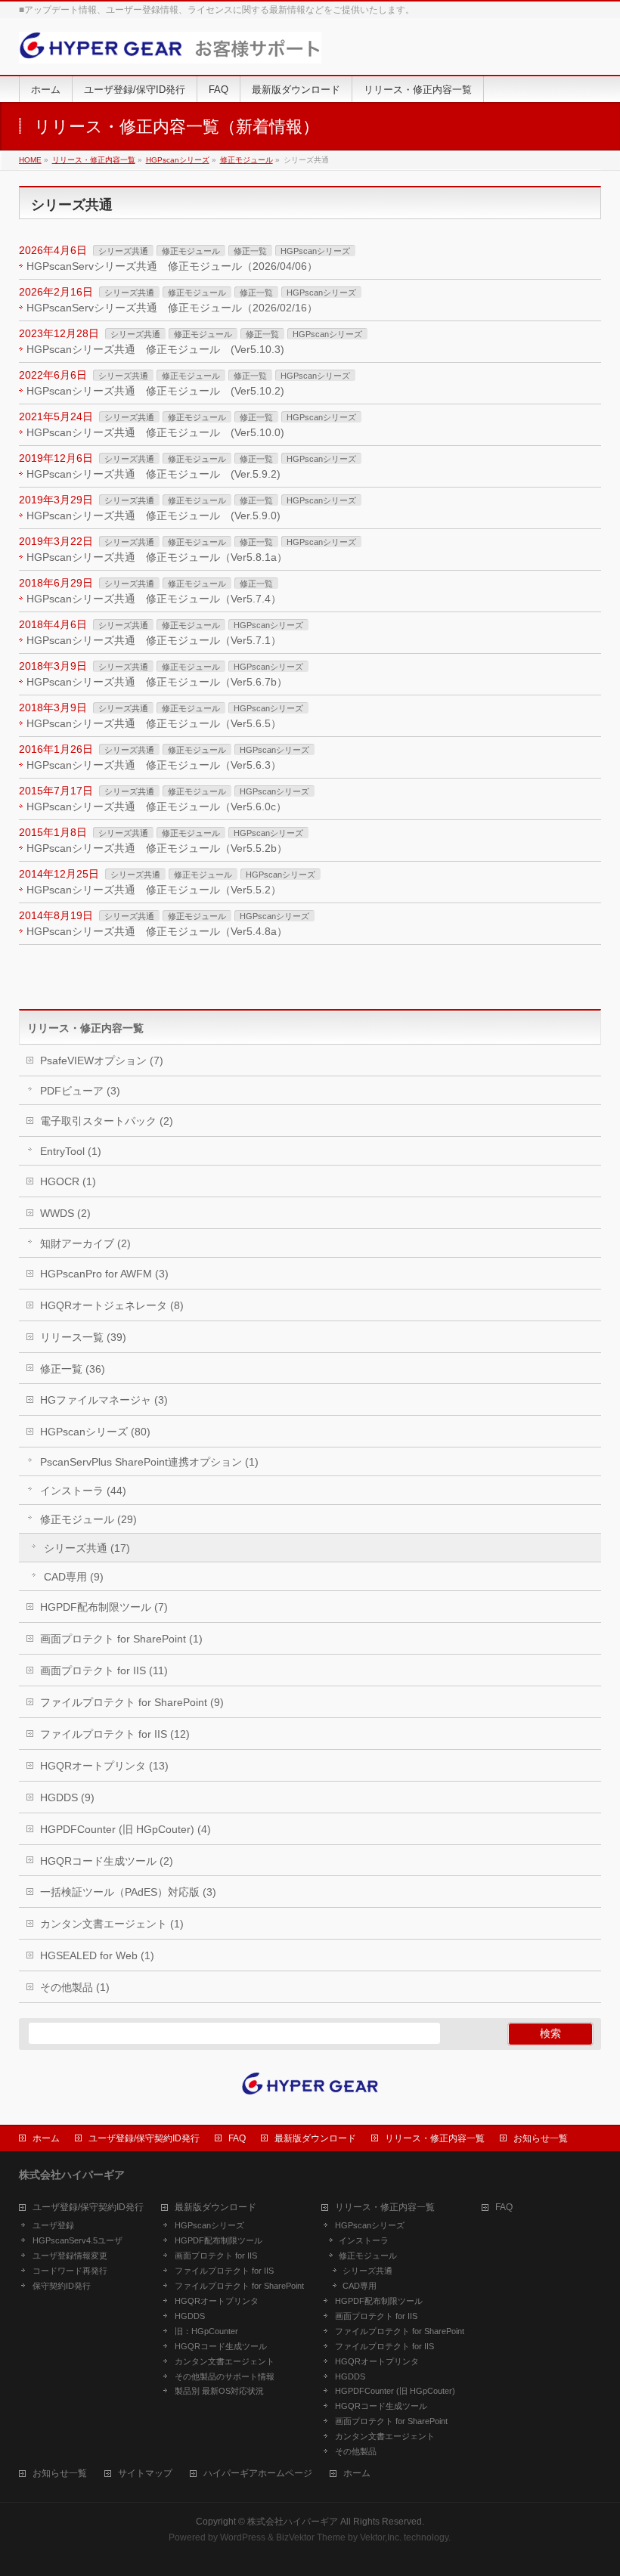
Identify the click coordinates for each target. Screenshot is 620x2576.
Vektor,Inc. (381, 2537)
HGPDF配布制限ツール (219, 2240)
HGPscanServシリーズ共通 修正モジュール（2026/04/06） (172, 266)
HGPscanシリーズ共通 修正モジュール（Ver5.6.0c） (157, 807)
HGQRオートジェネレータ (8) (112, 1305)
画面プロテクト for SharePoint (391, 2421)
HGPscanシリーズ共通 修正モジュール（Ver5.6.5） (154, 723)
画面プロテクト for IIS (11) (104, 1670)
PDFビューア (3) (80, 1091)
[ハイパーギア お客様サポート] (170, 46)
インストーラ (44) (83, 1491)
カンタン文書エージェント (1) (112, 1924)
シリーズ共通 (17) (87, 1548)
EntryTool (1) (71, 1151)
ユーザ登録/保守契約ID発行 (144, 2138)
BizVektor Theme (311, 2537)
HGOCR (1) (68, 1181)
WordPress (243, 2537)
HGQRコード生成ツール (221, 2346)
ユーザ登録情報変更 (70, 2256)
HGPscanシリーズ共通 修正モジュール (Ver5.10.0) (155, 432)
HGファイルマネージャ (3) (104, 1400)
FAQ (237, 2138)
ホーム (46, 2138)
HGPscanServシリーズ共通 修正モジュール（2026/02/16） (172, 308)
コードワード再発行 (70, 2271)
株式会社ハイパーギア (293, 2522)
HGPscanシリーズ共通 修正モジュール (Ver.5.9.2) (153, 474)
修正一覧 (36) (73, 1369)
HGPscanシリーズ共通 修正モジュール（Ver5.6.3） (154, 765)
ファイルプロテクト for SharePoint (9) (132, 1702)
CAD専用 (360, 2286)
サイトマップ (145, 2474)
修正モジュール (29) (88, 1519)
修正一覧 (250, 251)
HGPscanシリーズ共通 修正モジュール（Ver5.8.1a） (157, 557)
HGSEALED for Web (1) (97, 1955)
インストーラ (364, 2240)
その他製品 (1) (75, 1987)
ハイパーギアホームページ (258, 2474)
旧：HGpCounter (206, 2331)
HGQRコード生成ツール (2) (107, 1861)
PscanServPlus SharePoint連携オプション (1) (149, 1462)
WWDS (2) (65, 1213)
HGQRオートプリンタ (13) (104, 1766)
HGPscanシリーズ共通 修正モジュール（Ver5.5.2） (154, 890)
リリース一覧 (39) (83, 1337)
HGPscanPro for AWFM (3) (104, 1274)
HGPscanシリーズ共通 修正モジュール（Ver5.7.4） (154, 599)
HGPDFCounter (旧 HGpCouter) (395, 2391)
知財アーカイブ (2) (85, 1243)
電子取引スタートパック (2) (107, 1121)
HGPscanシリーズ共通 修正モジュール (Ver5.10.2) (155, 391)
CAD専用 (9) (74, 1577)
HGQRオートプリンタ (217, 2301)
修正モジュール (191, 251)
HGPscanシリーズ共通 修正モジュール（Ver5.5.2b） (157, 848)
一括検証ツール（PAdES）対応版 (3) (128, 1892)
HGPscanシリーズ (315, 251)
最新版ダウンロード (315, 2138)
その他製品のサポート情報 (225, 2376)
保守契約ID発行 (62, 2286)
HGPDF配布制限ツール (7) (104, 1607)
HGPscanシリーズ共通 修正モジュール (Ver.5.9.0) (153, 516)
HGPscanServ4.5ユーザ (77, 2240)
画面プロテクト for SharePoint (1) (121, 1639)
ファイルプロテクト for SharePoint (239, 2286)
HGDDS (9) (67, 1797)
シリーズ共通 (123, 251)
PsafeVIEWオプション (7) (102, 1060)
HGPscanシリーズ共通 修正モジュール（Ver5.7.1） (154, 640)
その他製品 (356, 2451)
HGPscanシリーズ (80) (95, 1432)
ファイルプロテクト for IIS (224, 2271)
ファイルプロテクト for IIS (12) (115, 1734)
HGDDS (190, 2316)
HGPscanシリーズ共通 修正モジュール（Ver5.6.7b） (157, 682)
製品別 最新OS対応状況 (219, 2391)
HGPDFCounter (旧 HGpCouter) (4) (126, 1829)
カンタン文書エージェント (225, 2361)
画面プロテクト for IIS (216, 2256)
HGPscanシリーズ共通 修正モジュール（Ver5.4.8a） (157, 931)
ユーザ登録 (53, 2225)
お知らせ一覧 (541, 2138)
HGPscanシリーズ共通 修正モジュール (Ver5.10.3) (155, 349)
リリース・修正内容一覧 (435, 2138)
